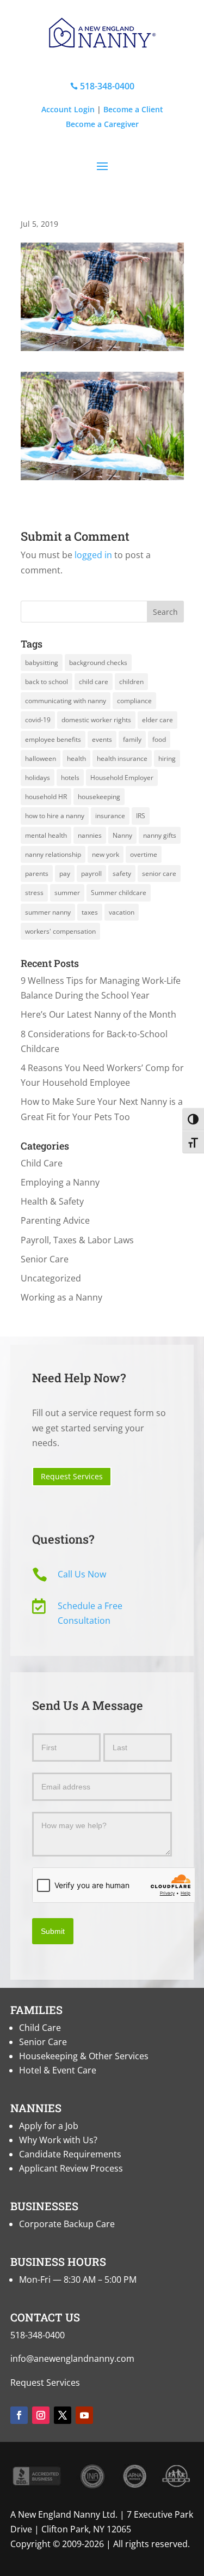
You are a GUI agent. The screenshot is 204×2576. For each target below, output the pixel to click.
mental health (46, 835)
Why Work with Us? (58, 2140)
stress (34, 893)
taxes (90, 912)
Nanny (122, 835)
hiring (167, 758)
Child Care (42, 1163)
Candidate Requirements (70, 2154)
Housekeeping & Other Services (84, 2056)
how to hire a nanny (55, 816)
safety (122, 873)
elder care (157, 720)
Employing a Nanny (60, 1182)
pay (65, 873)
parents (37, 873)
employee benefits (53, 739)
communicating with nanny (66, 701)
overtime (144, 854)
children (131, 682)
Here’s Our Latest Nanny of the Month (98, 1014)
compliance (134, 701)
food (159, 739)
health (76, 758)
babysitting (42, 663)
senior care (159, 873)
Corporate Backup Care (67, 2224)
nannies (90, 835)
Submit (53, 1931)
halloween (41, 758)
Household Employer (122, 778)
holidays (38, 778)
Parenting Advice (55, 1220)
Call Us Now (82, 1574)
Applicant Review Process (71, 2168)
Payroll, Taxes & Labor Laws (77, 1240)
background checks (98, 663)
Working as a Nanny (61, 1297)
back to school (47, 682)
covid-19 (38, 720)
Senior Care (45, 1259)
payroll (91, 873)
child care (94, 682)
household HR (46, 797)
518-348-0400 (102, 86)
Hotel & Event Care (58, 2070)
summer (67, 893)
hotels (70, 778)
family (132, 739)
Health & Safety (52, 1201)
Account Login (68, 109)
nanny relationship (53, 854)
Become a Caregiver (102, 124)
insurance (110, 816)
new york (106, 854)
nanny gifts (160, 835)
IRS (141, 816)
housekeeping (99, 797)
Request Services (72, 1476)
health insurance (122, 758)
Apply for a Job (49, 2126)
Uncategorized (51, 1278)
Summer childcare (119, 893)
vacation (122, 912)
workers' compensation (60, 931)
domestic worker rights (96, 720)
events (102, 739)
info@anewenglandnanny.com (72, 2359)
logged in (93, 555)
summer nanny (48, 912)
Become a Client (133, 109)
